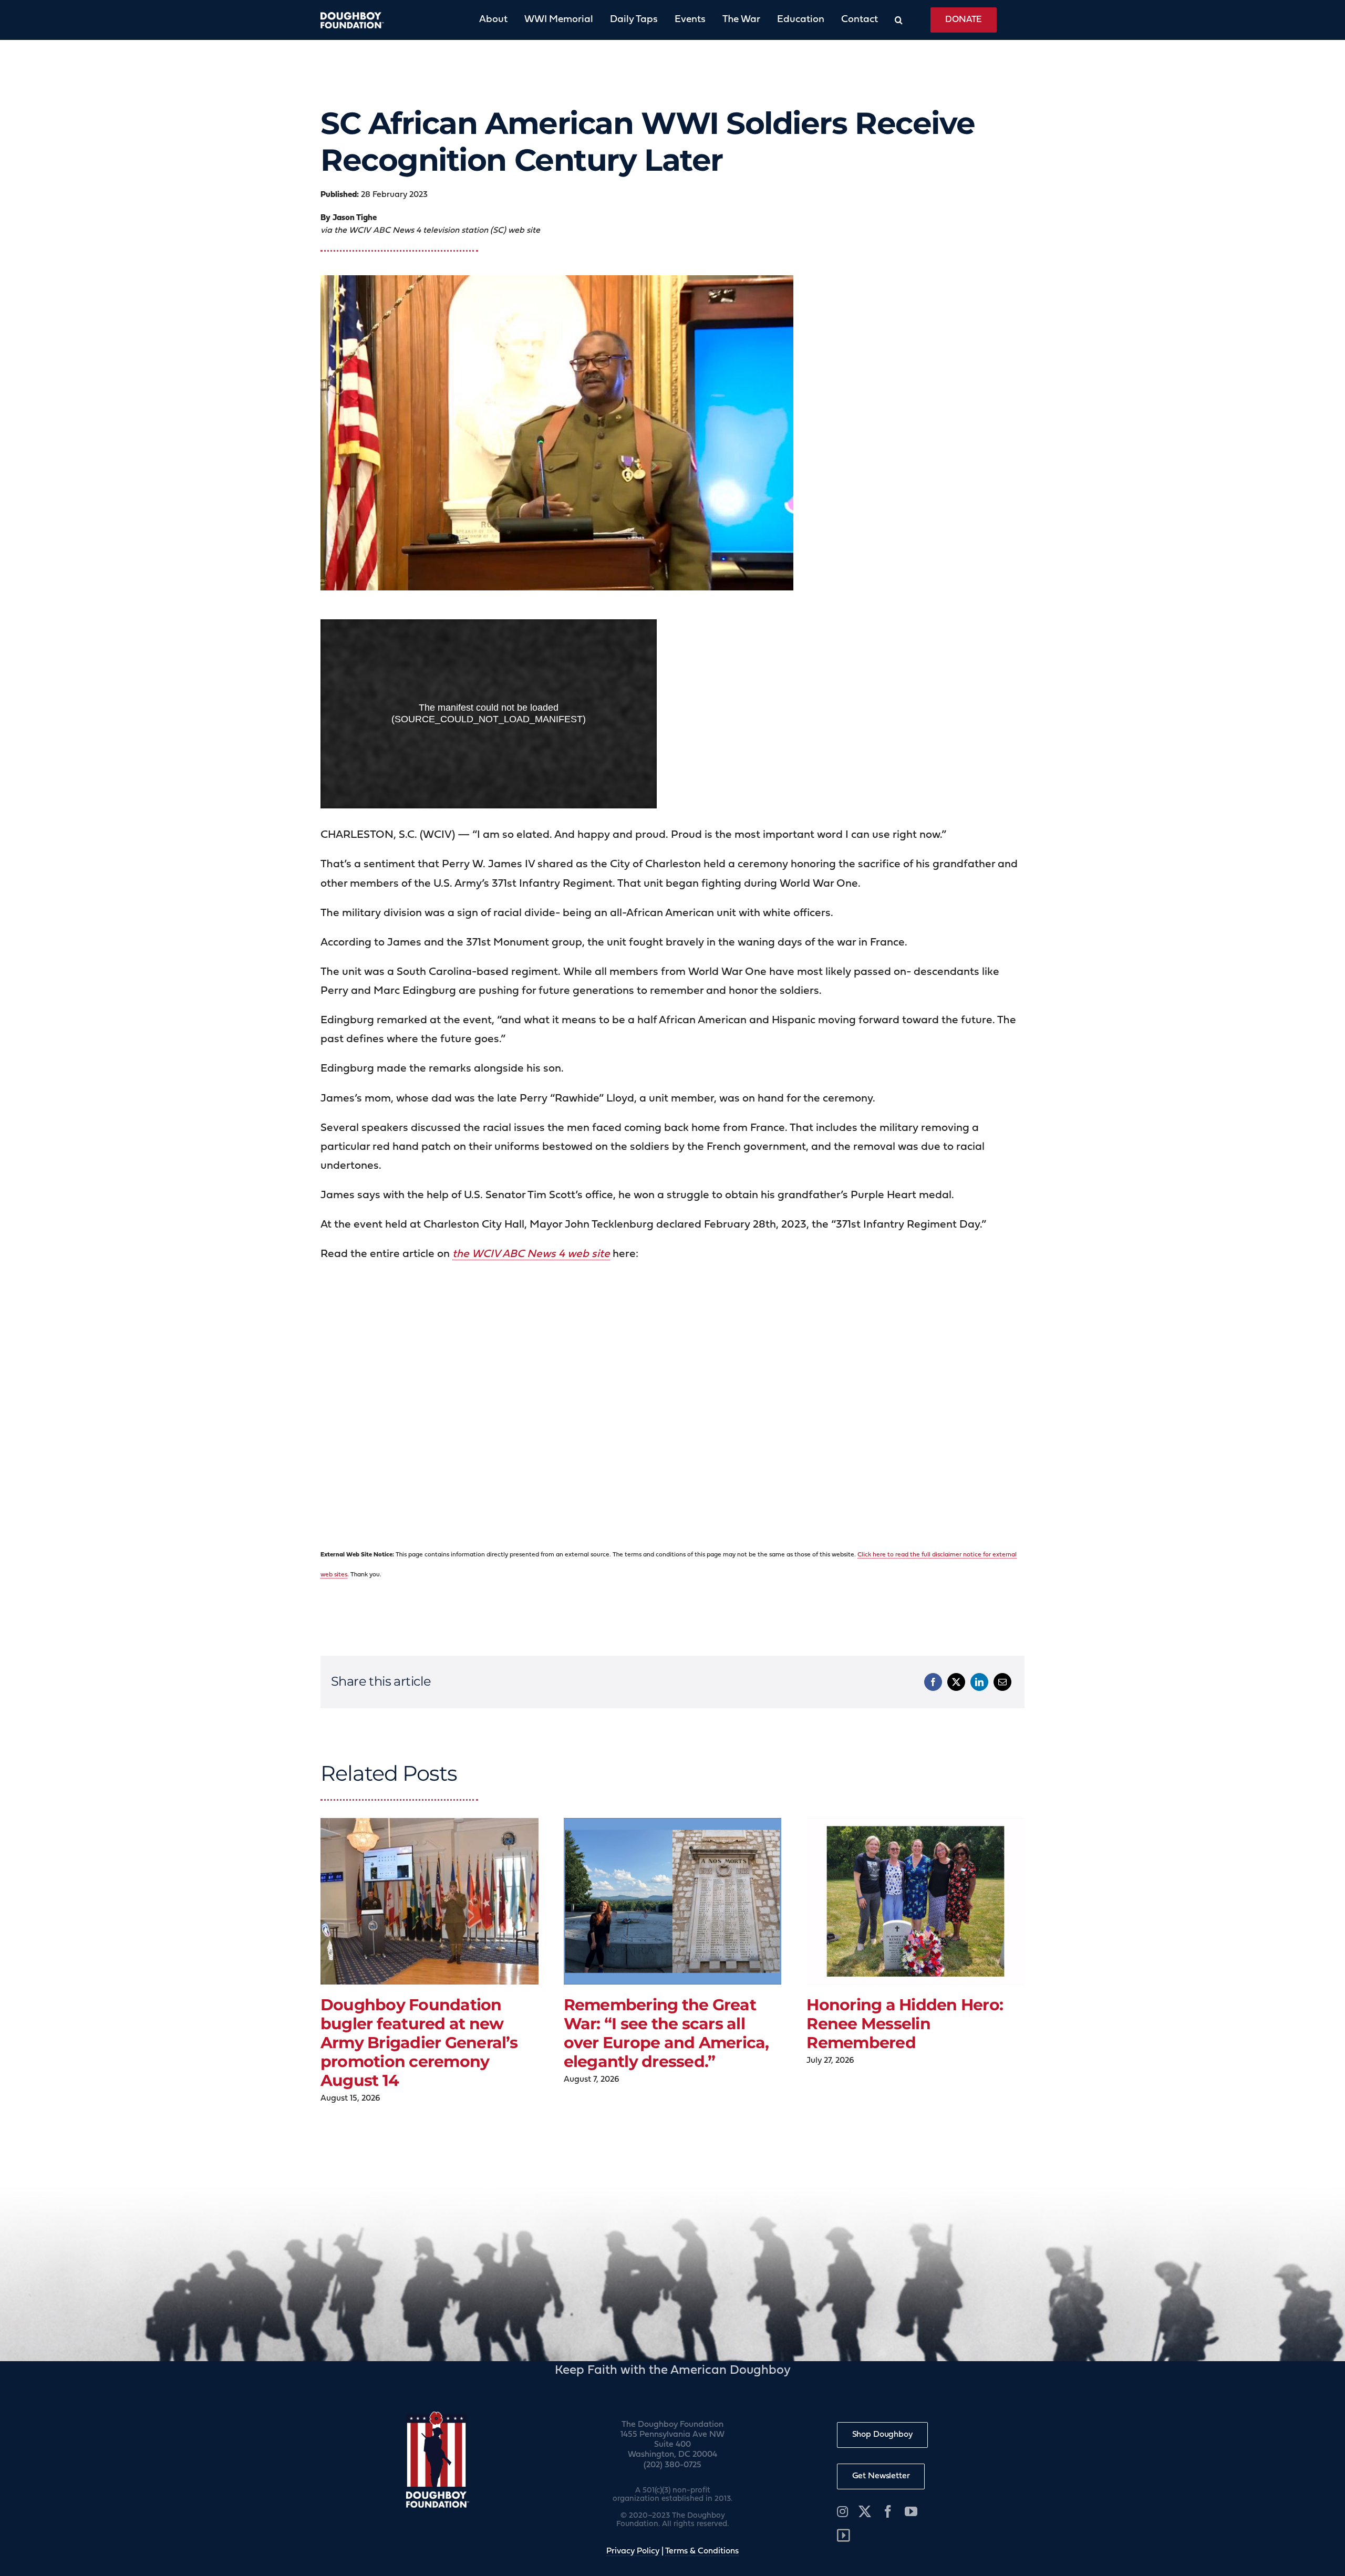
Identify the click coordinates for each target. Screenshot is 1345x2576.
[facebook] (888, 2511)
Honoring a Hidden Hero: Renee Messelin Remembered (905, 2024)
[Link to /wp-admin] (844, 2536)
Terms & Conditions (702, 2551)
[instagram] (842, 2511)
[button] (890, 20)
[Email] (1002, 1682)
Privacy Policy (633, 2551)
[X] (956, 1682)
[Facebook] (933, 1682)
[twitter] (865, 2511)
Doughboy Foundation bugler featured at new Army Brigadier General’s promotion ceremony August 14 (419, 2043)
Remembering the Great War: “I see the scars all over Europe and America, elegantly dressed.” (666, 2033)
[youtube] (911, 2511)
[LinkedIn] (979, 1682)
